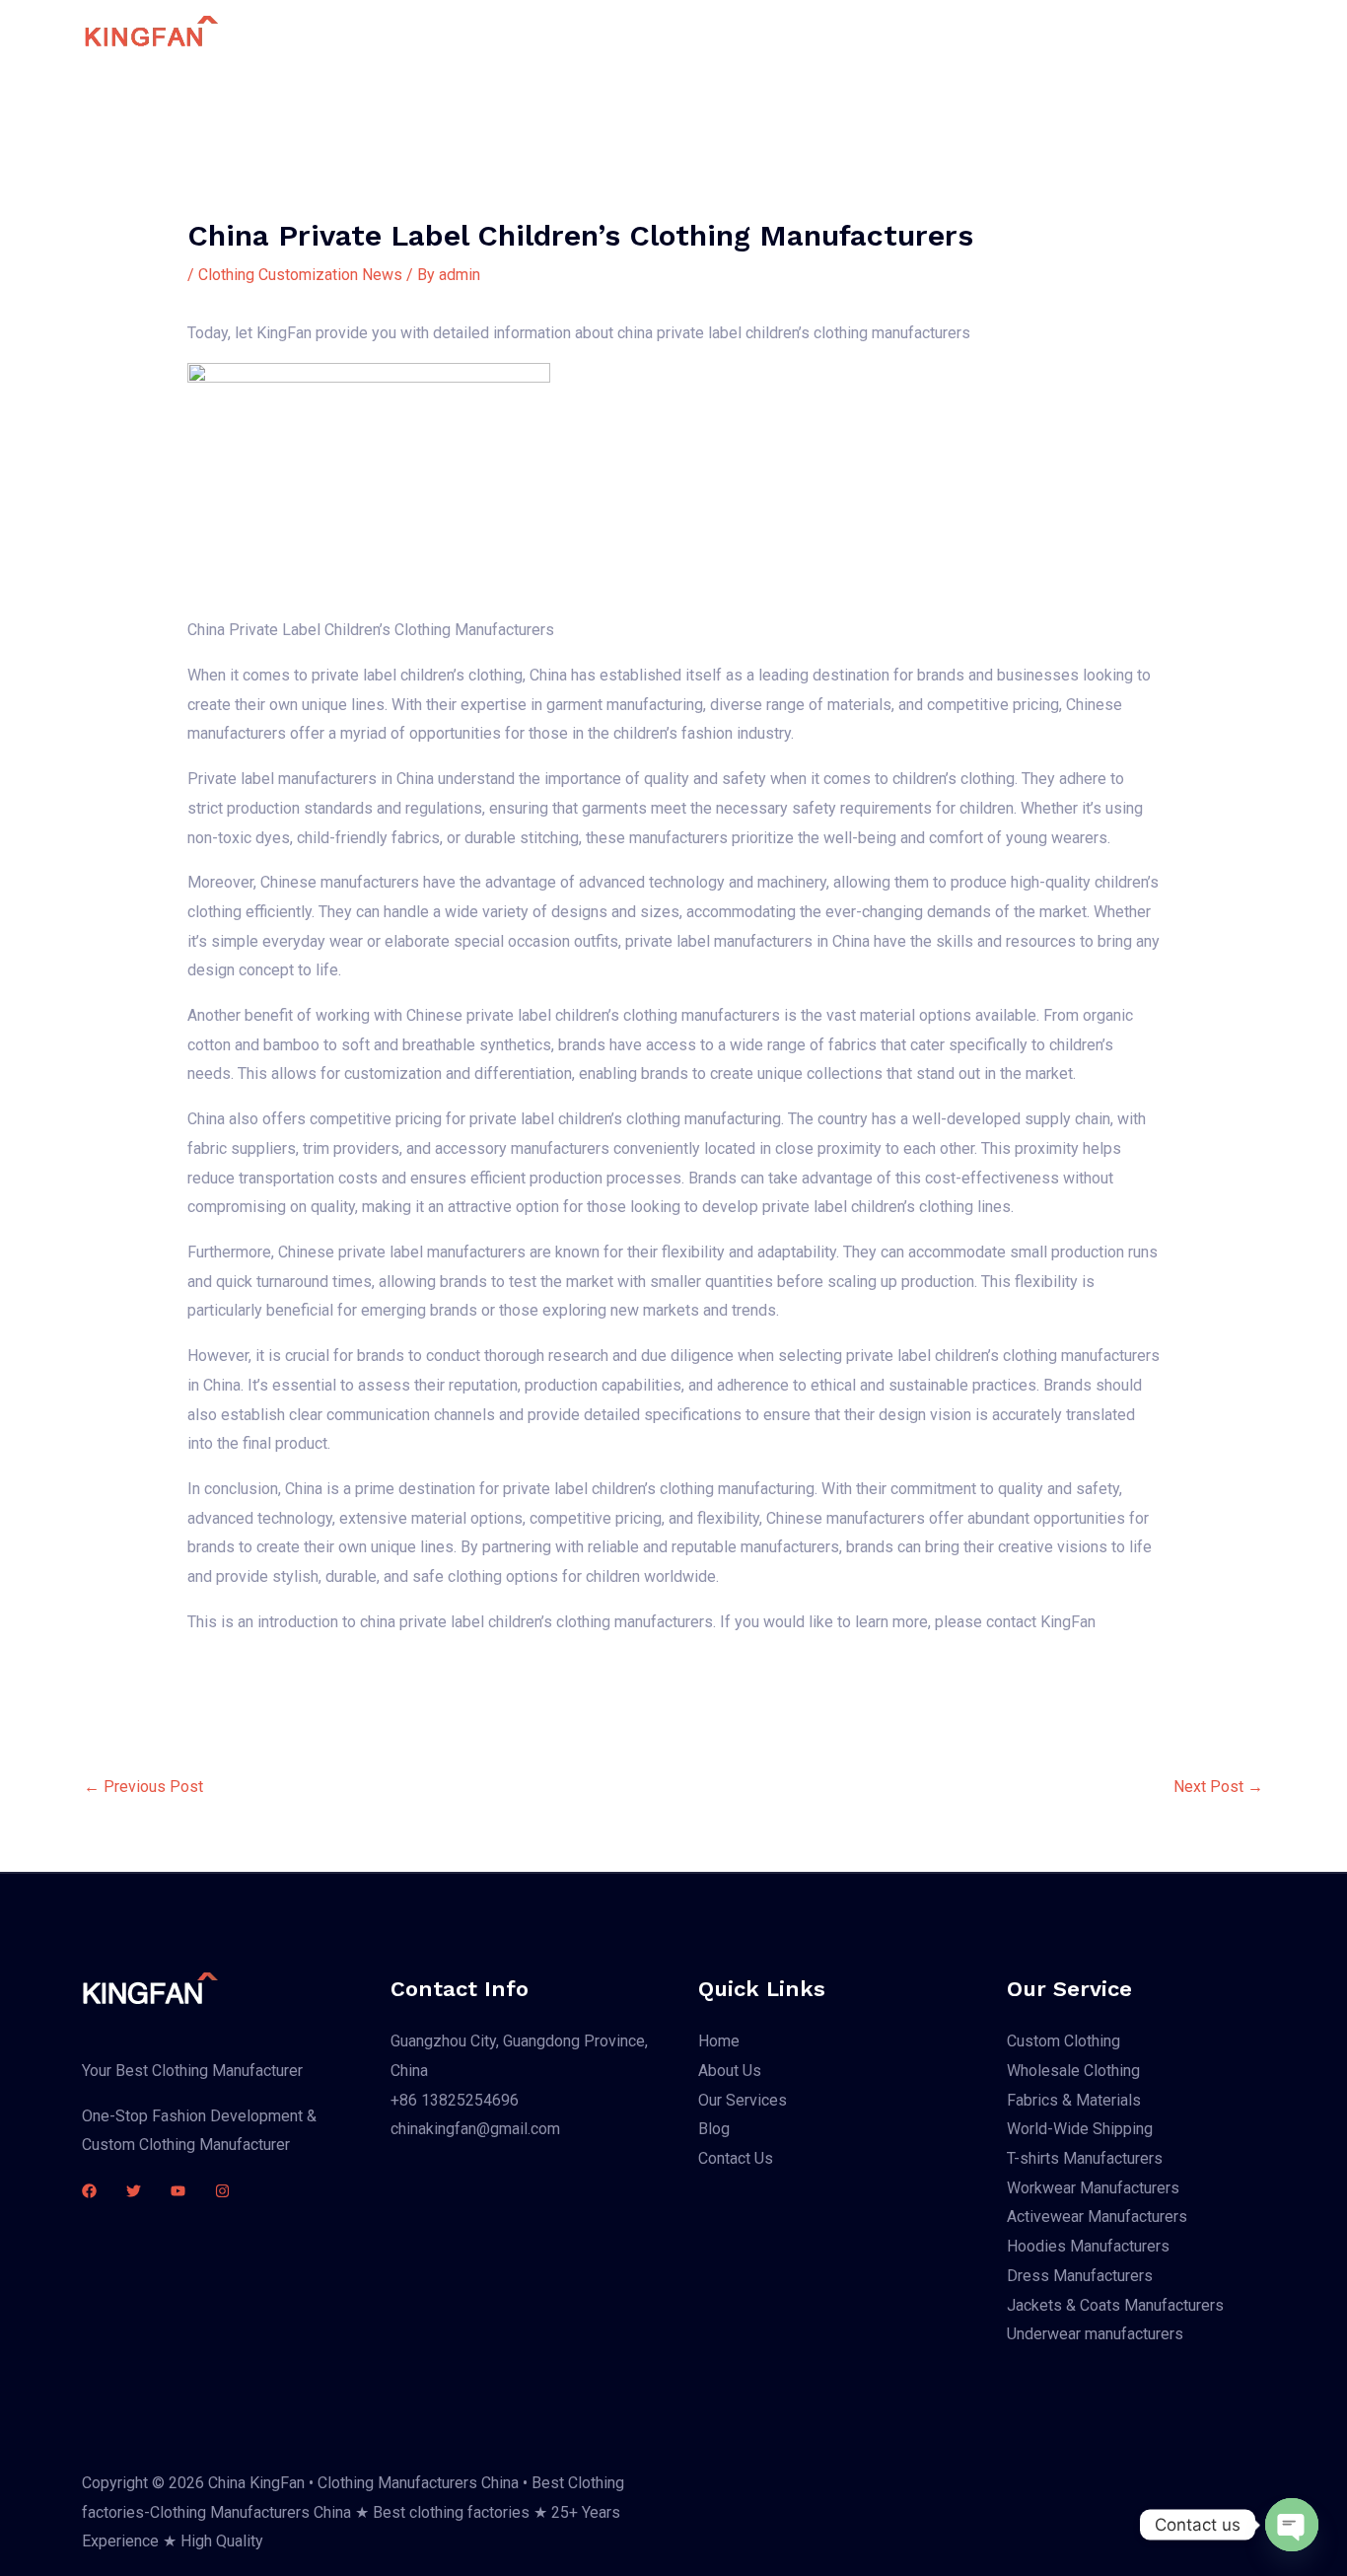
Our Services (808, 35)
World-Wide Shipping (1080, 2129)
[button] (1161, 36)
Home (616, 35)
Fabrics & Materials (1074, 2100)
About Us (700, 35)
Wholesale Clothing (1073, 2071)
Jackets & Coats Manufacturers (1115, 2305)
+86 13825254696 (455, 2100)
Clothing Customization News (300, 275)
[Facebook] (89, 2191)
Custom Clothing (1063, 2041)
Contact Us (984, 35)
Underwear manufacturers (1095, 2334)
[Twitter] (134, 2191)
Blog (899, 35)
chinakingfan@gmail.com (475, 2129)
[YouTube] (178, 2191)
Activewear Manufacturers (1097, 2217)
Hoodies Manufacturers (1088, 2246)
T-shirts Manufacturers (1085, 2158)
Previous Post (143, 1787)
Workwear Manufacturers (1093, 2188)
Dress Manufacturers (1080, 2276)
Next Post (1218, 1787)
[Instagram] (222, 2191)
